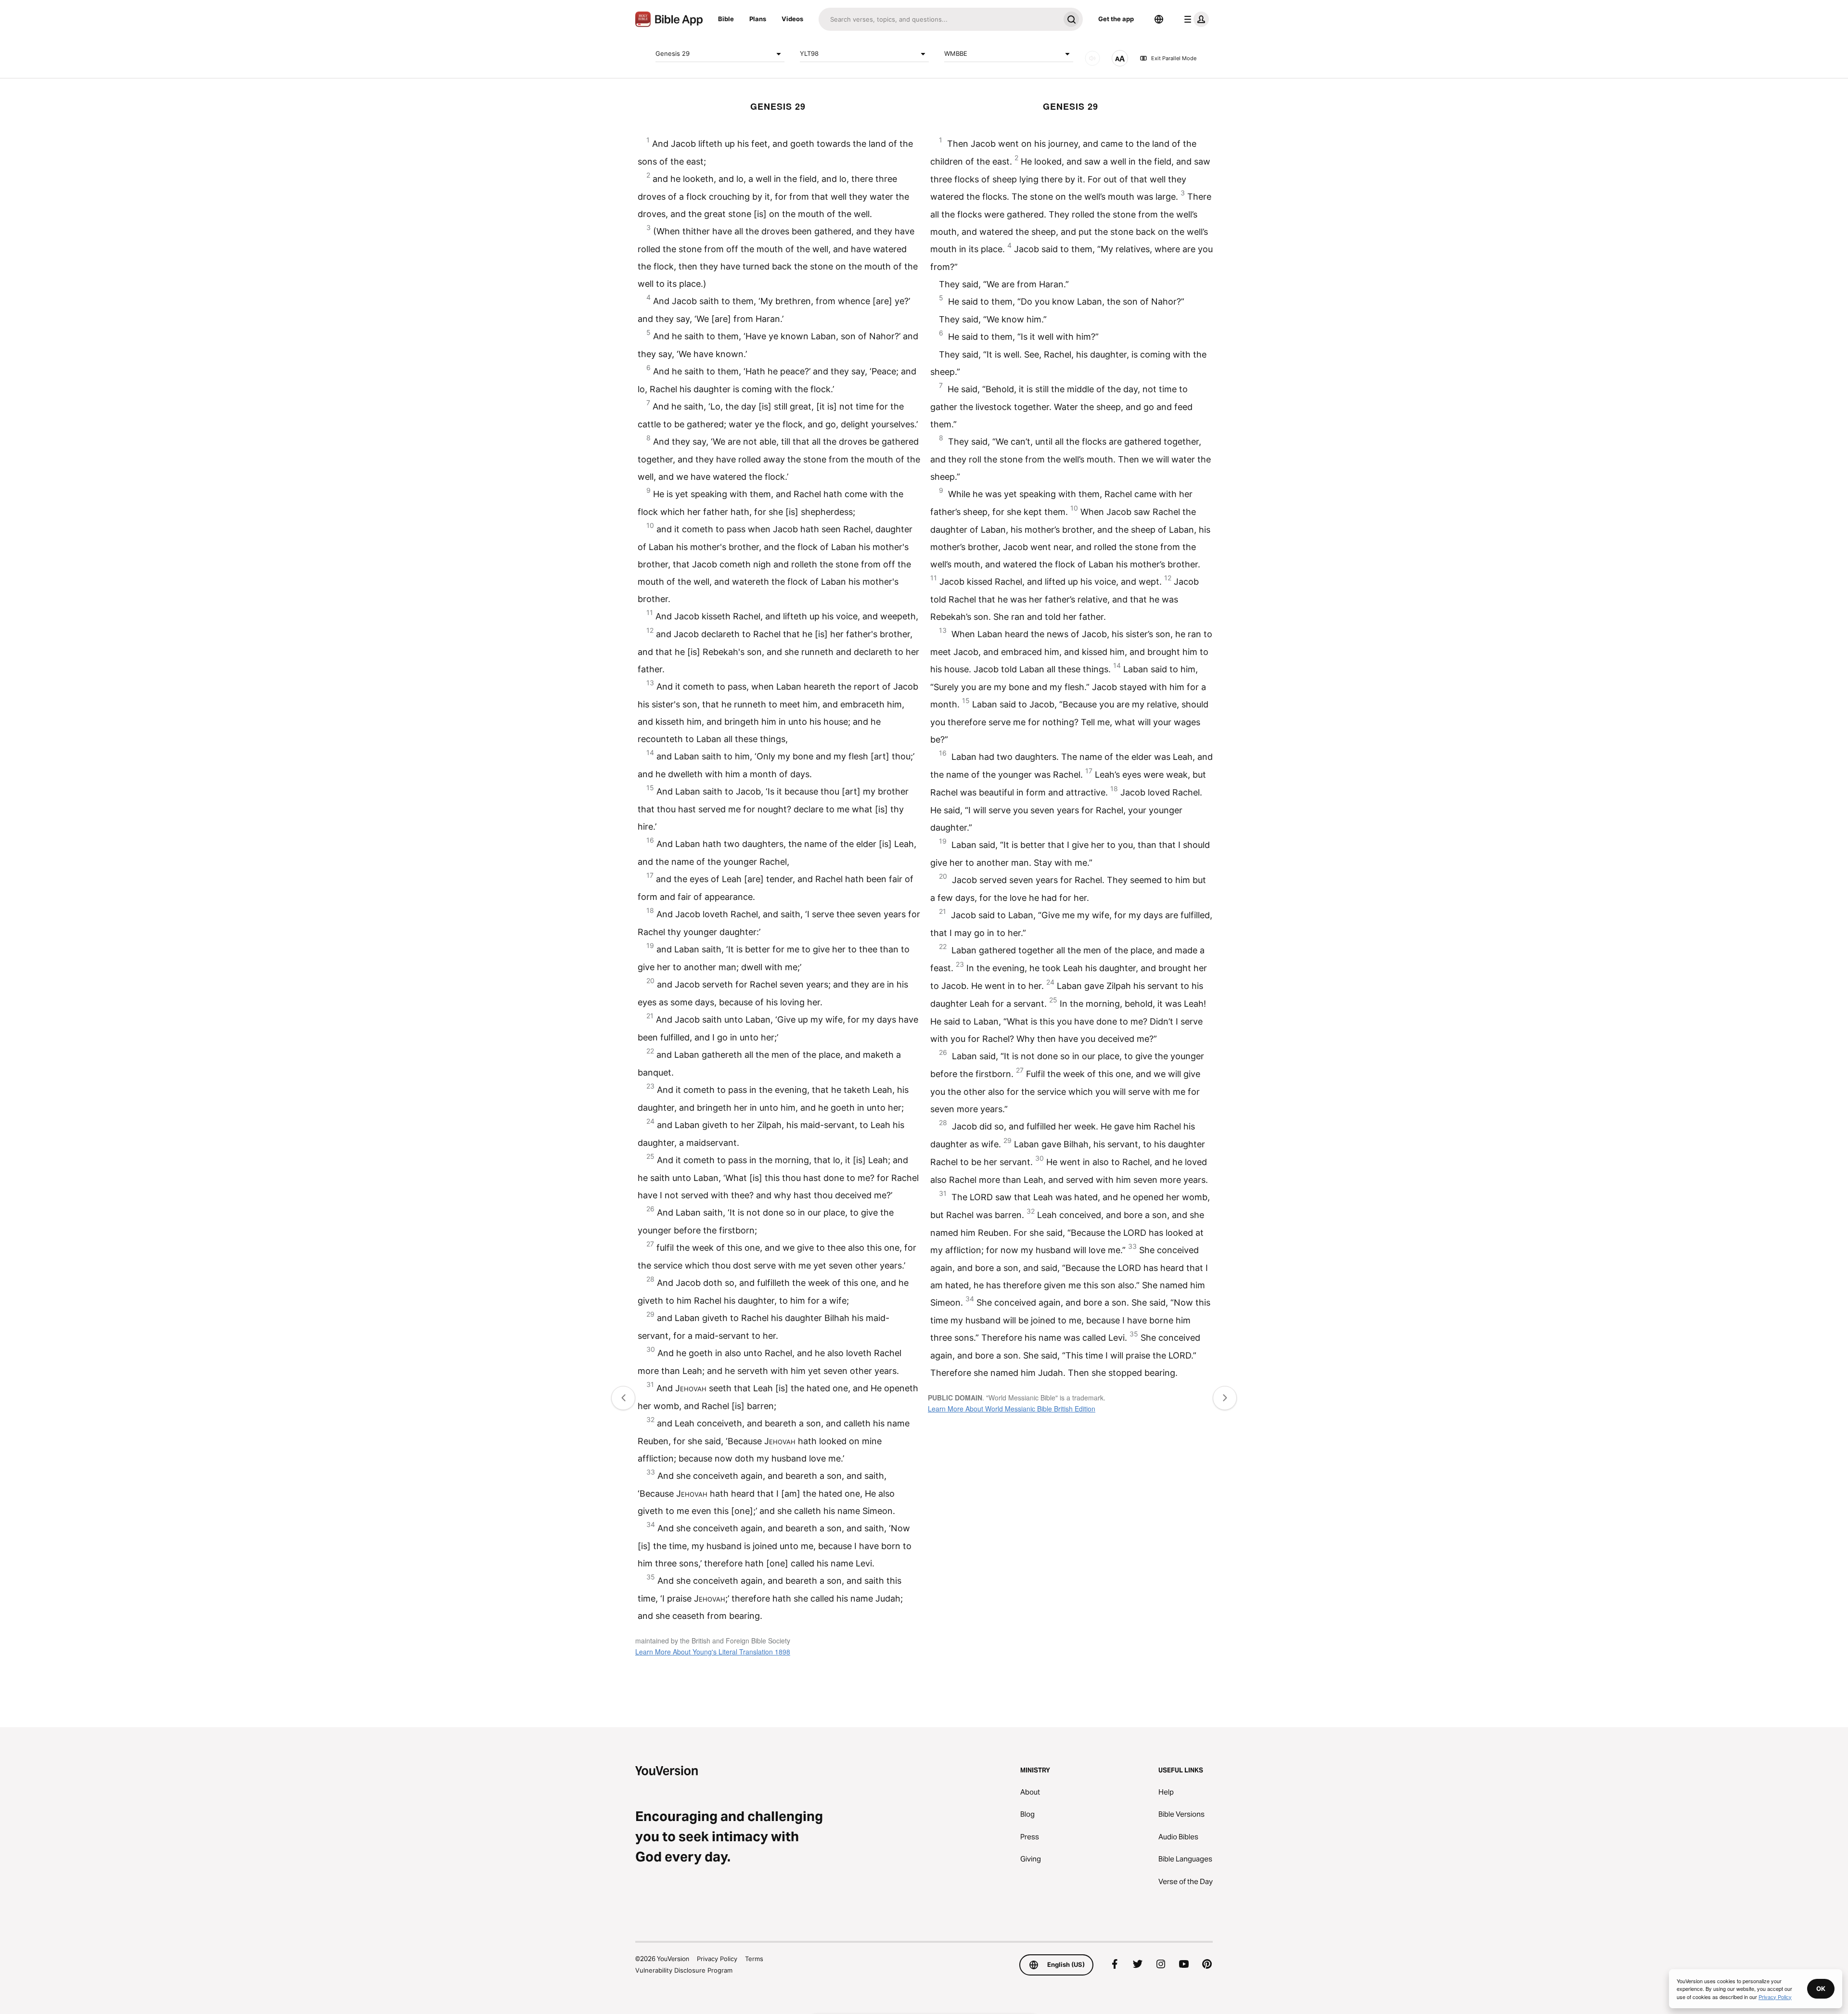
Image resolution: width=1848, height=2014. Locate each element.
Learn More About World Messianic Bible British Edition (1012, 1409)
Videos (792, 19)
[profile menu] (1194, 19)
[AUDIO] (1092, 58)
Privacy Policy (717, 1959)
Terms (754, 1959)
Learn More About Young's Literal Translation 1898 (713, 1652)
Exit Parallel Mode (1174, 58)
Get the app (1116, 19)
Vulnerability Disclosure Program (684, 1970)
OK (1821, 1988)
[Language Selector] (1159, 19)
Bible (726, 19)
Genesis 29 (673, 53)
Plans (758, 19)
